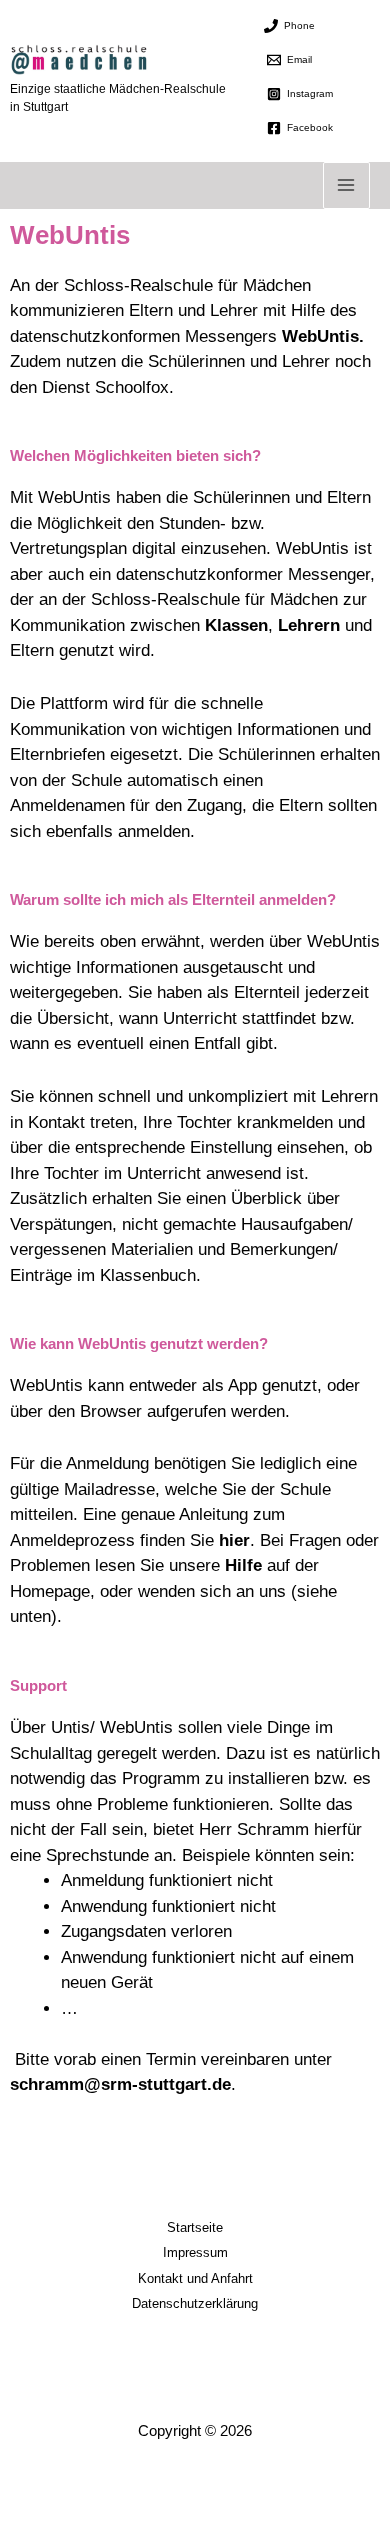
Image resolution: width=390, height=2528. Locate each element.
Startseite (195, 2227)
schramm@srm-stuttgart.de (120, 2084)
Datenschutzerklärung (195, 2303)
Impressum (195, 2252)
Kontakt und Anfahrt (195, 2278)
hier (234, 1540)
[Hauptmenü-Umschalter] (347, 186)
